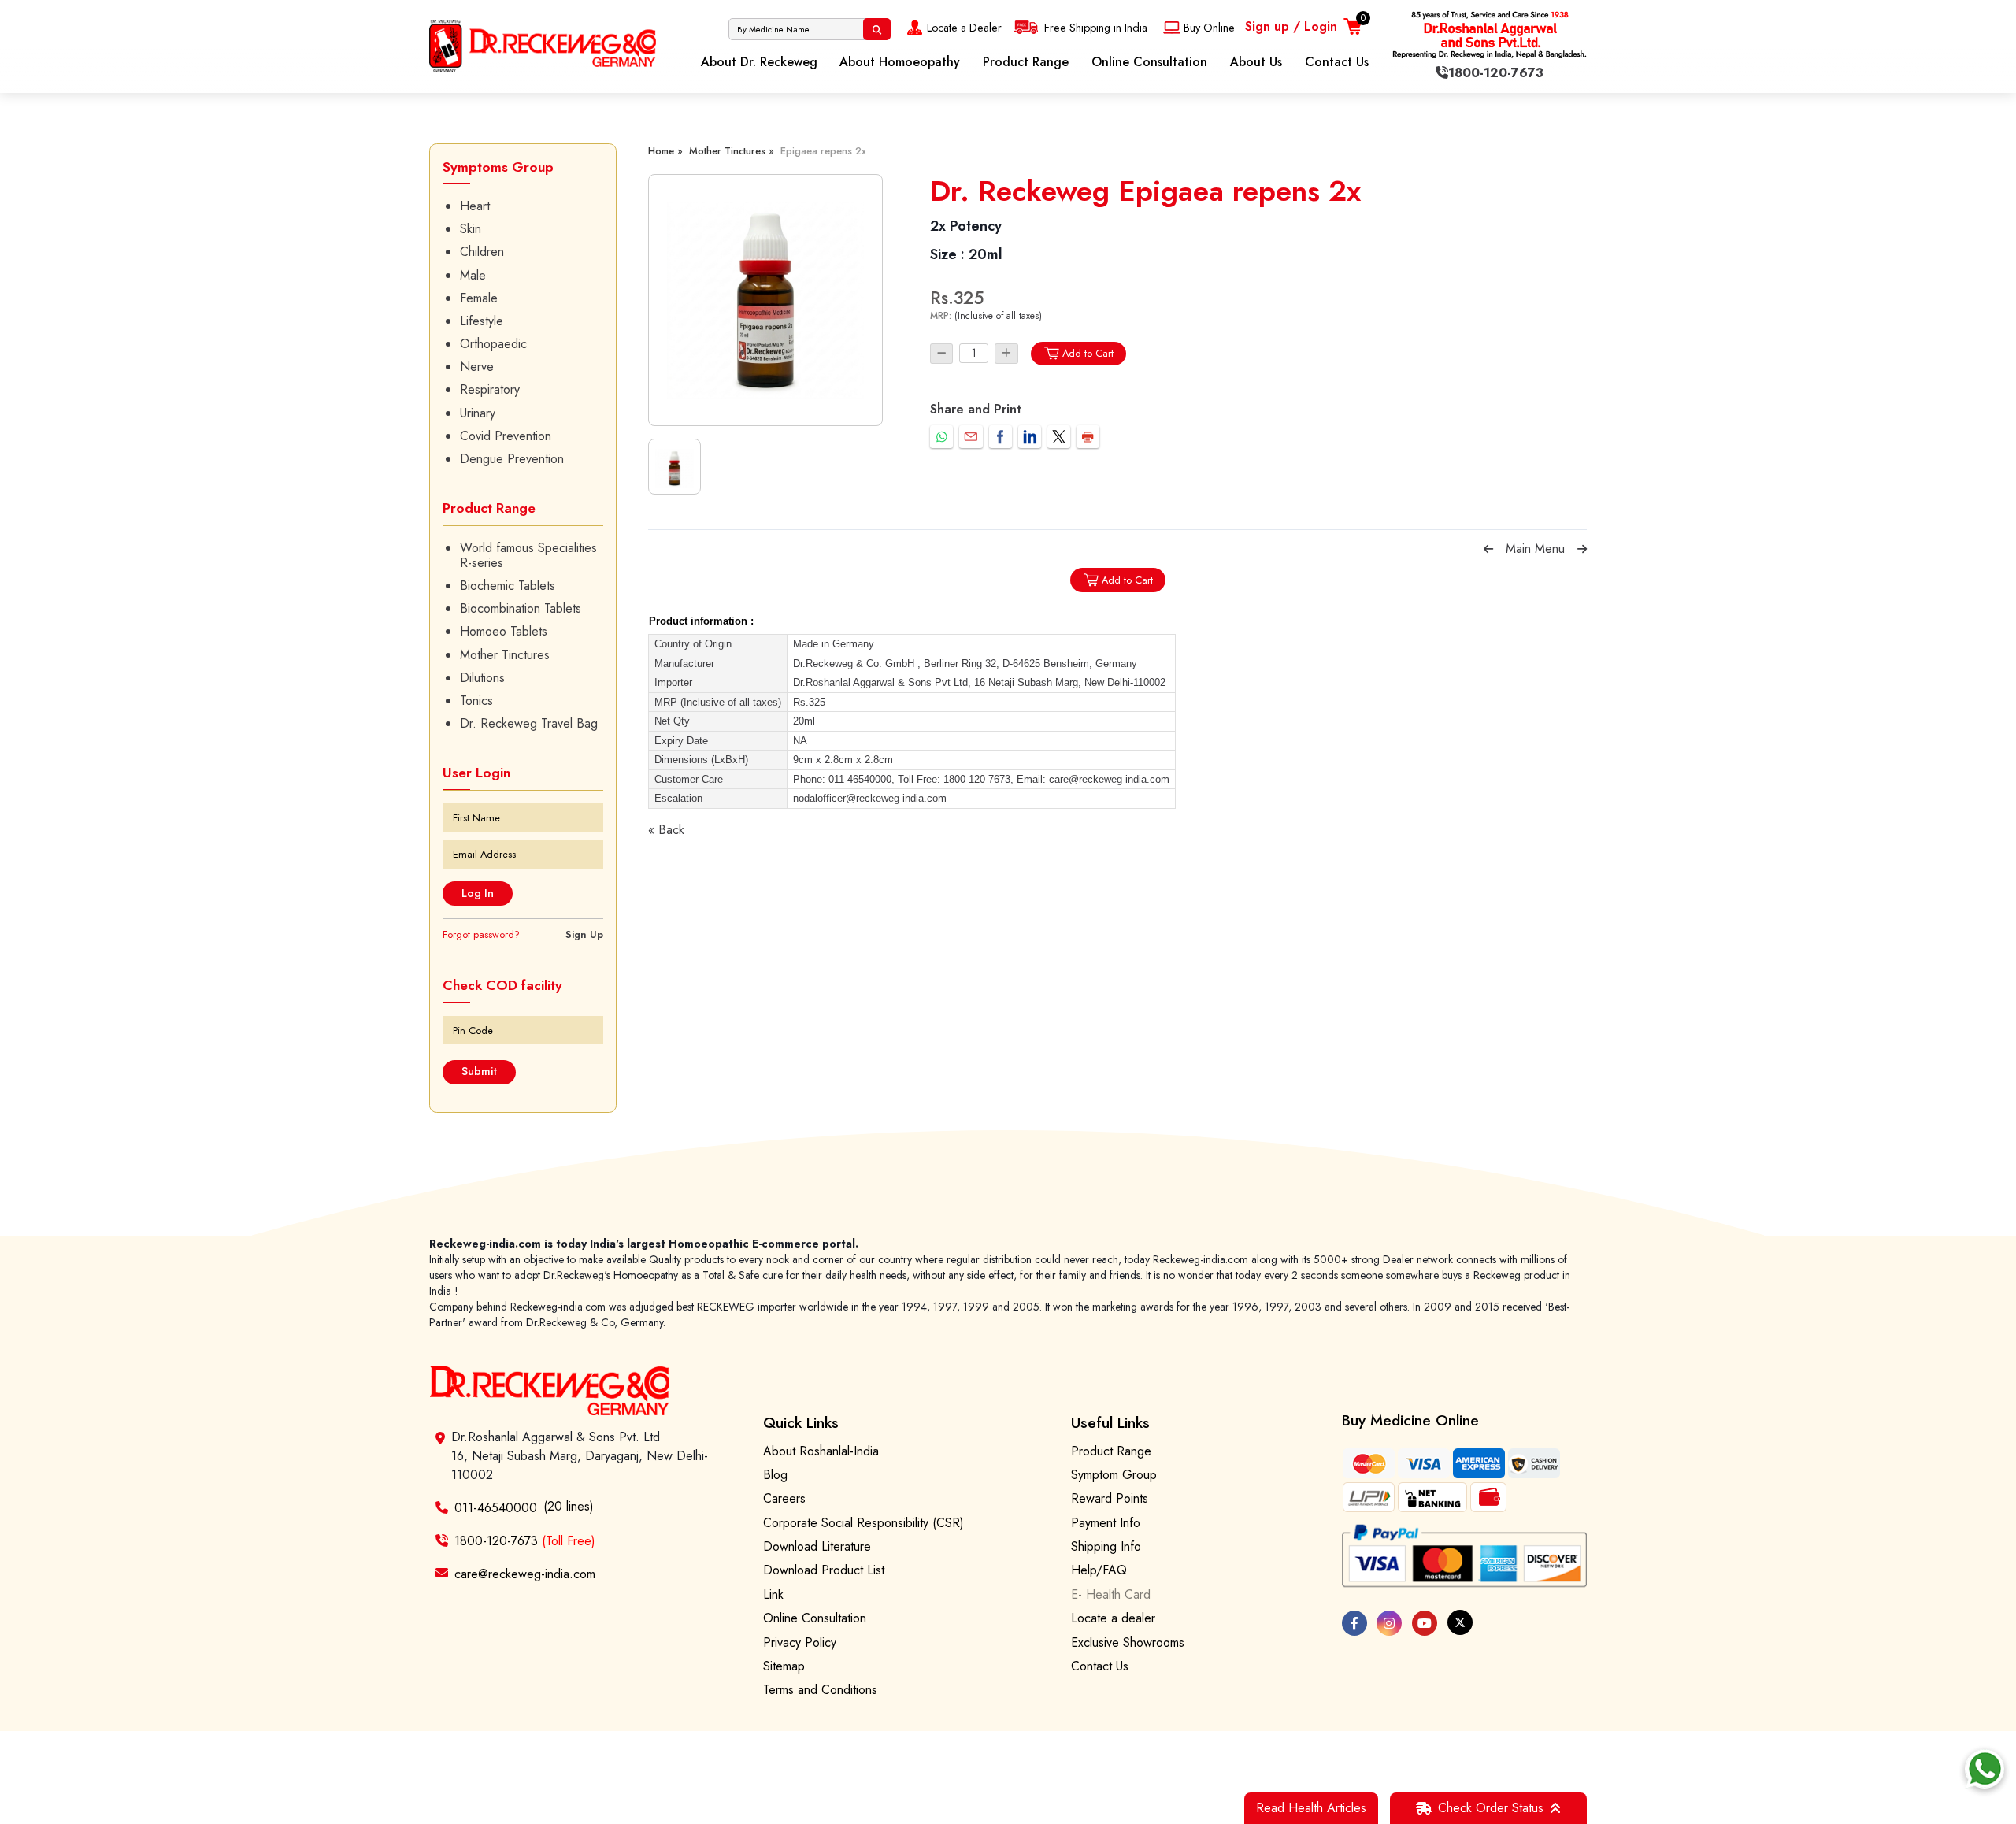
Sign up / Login (1291, 26)
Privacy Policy (800, 1642)
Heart (475, 206)
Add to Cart (1088, 353)
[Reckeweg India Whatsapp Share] (941, 437)
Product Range (1026, 62)
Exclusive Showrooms (1128, 1642)
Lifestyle (482, 321)
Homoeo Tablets (504, 631)
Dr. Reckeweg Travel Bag (529, 723)
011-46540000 (496, 1508)
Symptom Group (1114, 1475)
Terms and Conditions (820, 1690)
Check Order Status (1491, 1808)
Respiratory (490, 389)
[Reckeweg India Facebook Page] (1354, 1623)
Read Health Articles (1311, 1808)
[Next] (1582, 549)
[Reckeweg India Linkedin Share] (1030, 437)
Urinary (478, 413)
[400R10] (765, 300)
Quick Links (801, 1422)
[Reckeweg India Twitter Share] (1059, 437)
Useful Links (1110, 1422)
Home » (665, 151)
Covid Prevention (506, 436)
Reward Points (1110, 1498)
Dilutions (482, 678)
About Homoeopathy (900, 62)
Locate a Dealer (964, 28)
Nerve (477, 367)
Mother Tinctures (505, 655)
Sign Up (584, 934)
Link (773, 1594)
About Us (1256, 62)
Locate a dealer (1113, 1618)
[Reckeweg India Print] (1088, 437)
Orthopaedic (493, 344)
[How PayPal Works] (1465, 1556)
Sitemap (784, 1666)
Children (482, 252)
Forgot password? (481, 934)
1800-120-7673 (525, 1541)
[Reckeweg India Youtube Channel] (1425, 1623)
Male (473, 275)
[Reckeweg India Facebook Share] (1001, 437)
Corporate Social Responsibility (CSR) (863, 1523)
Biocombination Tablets (521, 608)
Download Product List (824, 1570)
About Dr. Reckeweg (759, 62)
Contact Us (1337, 62)
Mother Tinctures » (732, 151)
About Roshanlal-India (821, 1451)
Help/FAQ (1099, 1570)
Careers (784, 1498)
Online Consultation (1149, 62)
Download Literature (817, 1546)
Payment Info (1106, 1523)
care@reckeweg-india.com (525, 1573)
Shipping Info (1106, 1546)
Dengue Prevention (512, 459)
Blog (775, 1475)
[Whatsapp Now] (1984, 1769)
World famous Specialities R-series (528, 555)
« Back (666, 830)
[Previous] (1488, 549)
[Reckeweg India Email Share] (971, 437)
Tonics (476, 701)
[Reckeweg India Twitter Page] (1460, 1622)
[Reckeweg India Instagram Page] (1389, 1623)
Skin (471, 229)
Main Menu (1535, 549)
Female (479, 298)
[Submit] (877, 29)
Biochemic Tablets (508, 586)
